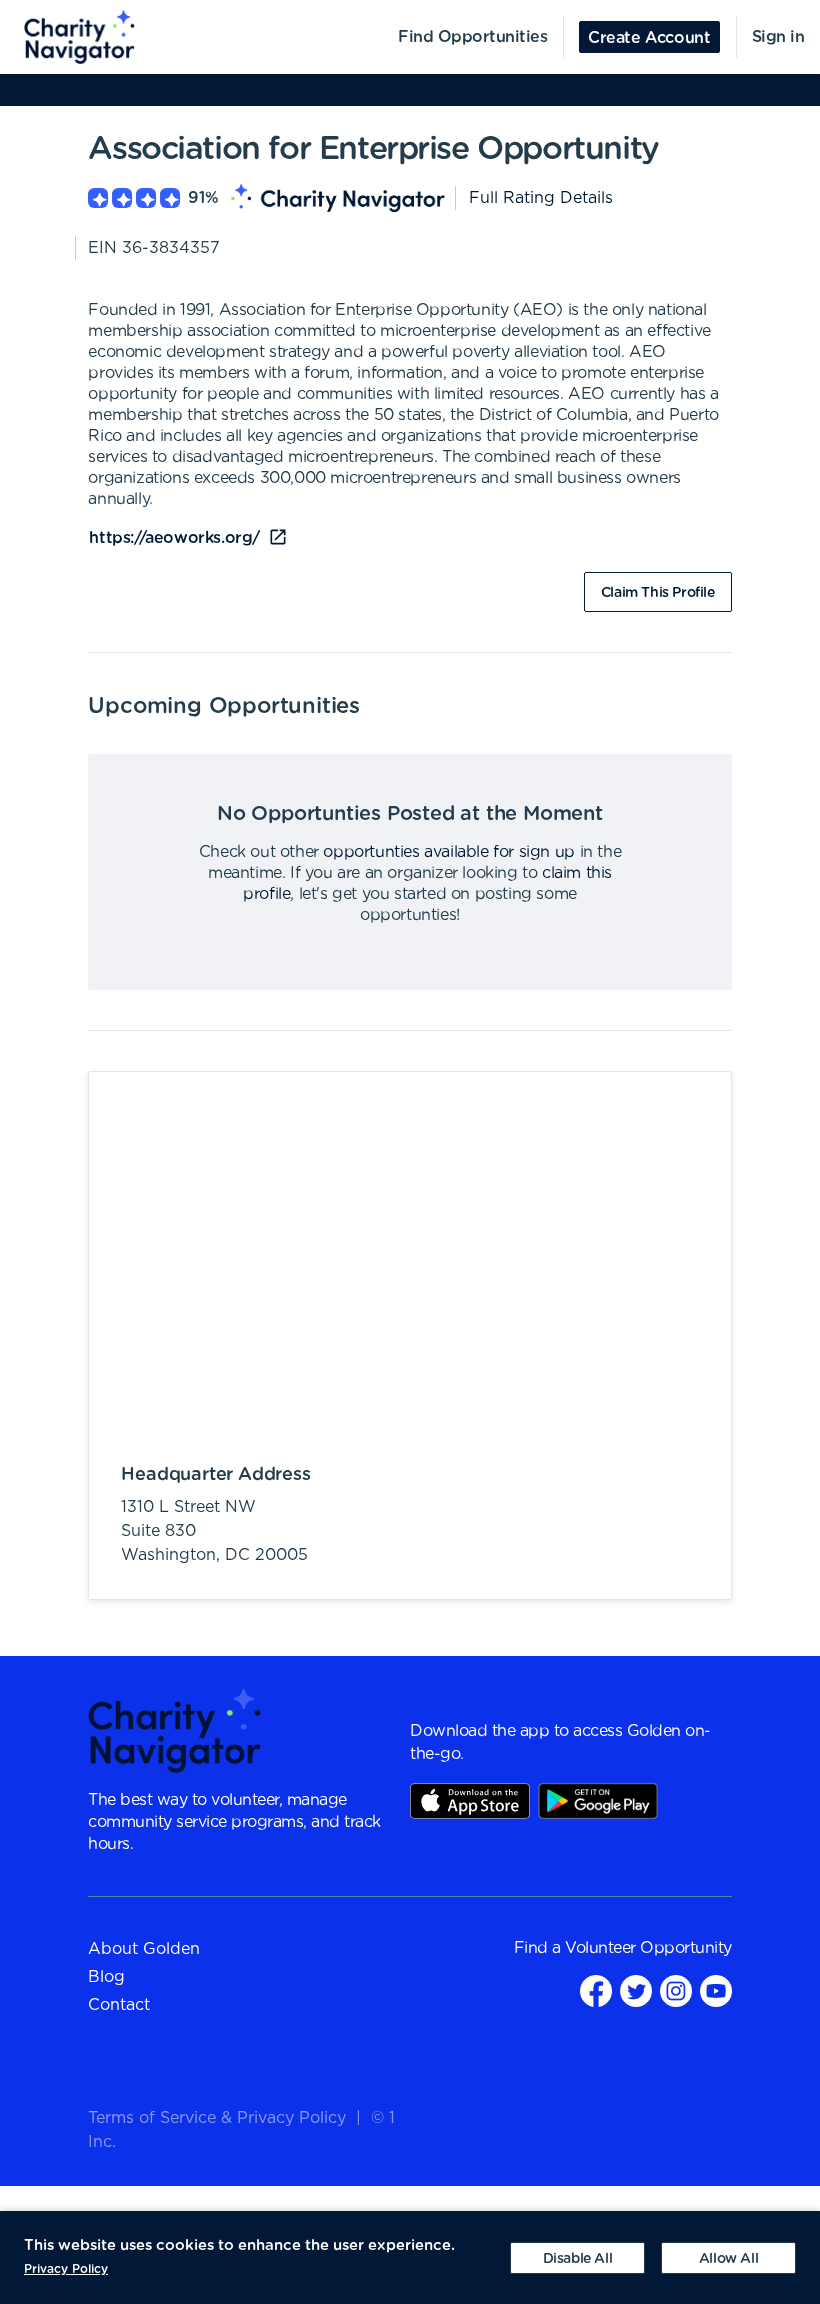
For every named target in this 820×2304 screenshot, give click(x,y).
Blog (106, 1977)
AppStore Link (470, 1801)
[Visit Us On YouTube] (716, 1990)
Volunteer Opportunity (648, 1948)
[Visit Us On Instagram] (676, 1990)
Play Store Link (598, 1801)
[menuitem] (68, 37)
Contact (119, 2005)
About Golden (144, 1949)
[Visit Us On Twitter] (636, 1990)
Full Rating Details (541, 198)
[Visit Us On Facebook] (596, 1990)
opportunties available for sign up (448, 852)
